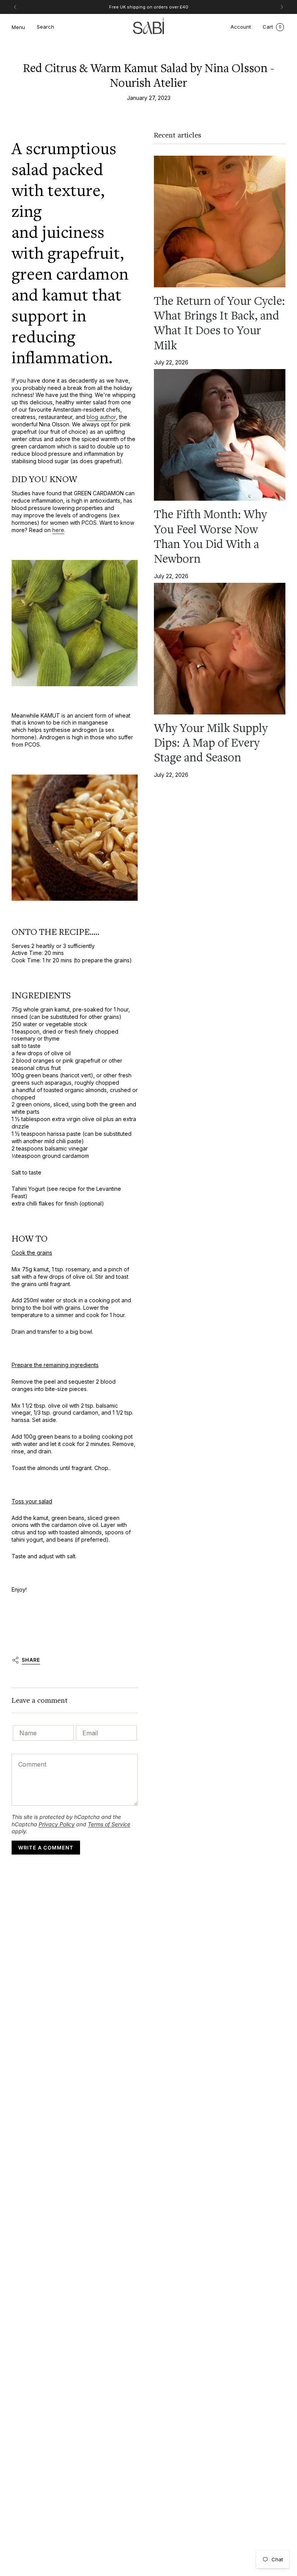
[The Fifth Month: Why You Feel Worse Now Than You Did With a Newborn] (220, 435)
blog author (101, 417)
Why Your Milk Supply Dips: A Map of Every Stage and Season (211, 743)
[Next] (282, 7)
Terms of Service (109, 1824)
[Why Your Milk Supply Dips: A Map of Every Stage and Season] (220, 649)
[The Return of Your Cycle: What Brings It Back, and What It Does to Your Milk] (220, 222)
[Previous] (15, 7)
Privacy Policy (57, 1824)
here (58, 530)
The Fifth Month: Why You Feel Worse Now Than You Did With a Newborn (210, 537)
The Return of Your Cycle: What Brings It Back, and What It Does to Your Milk (219, 323)
